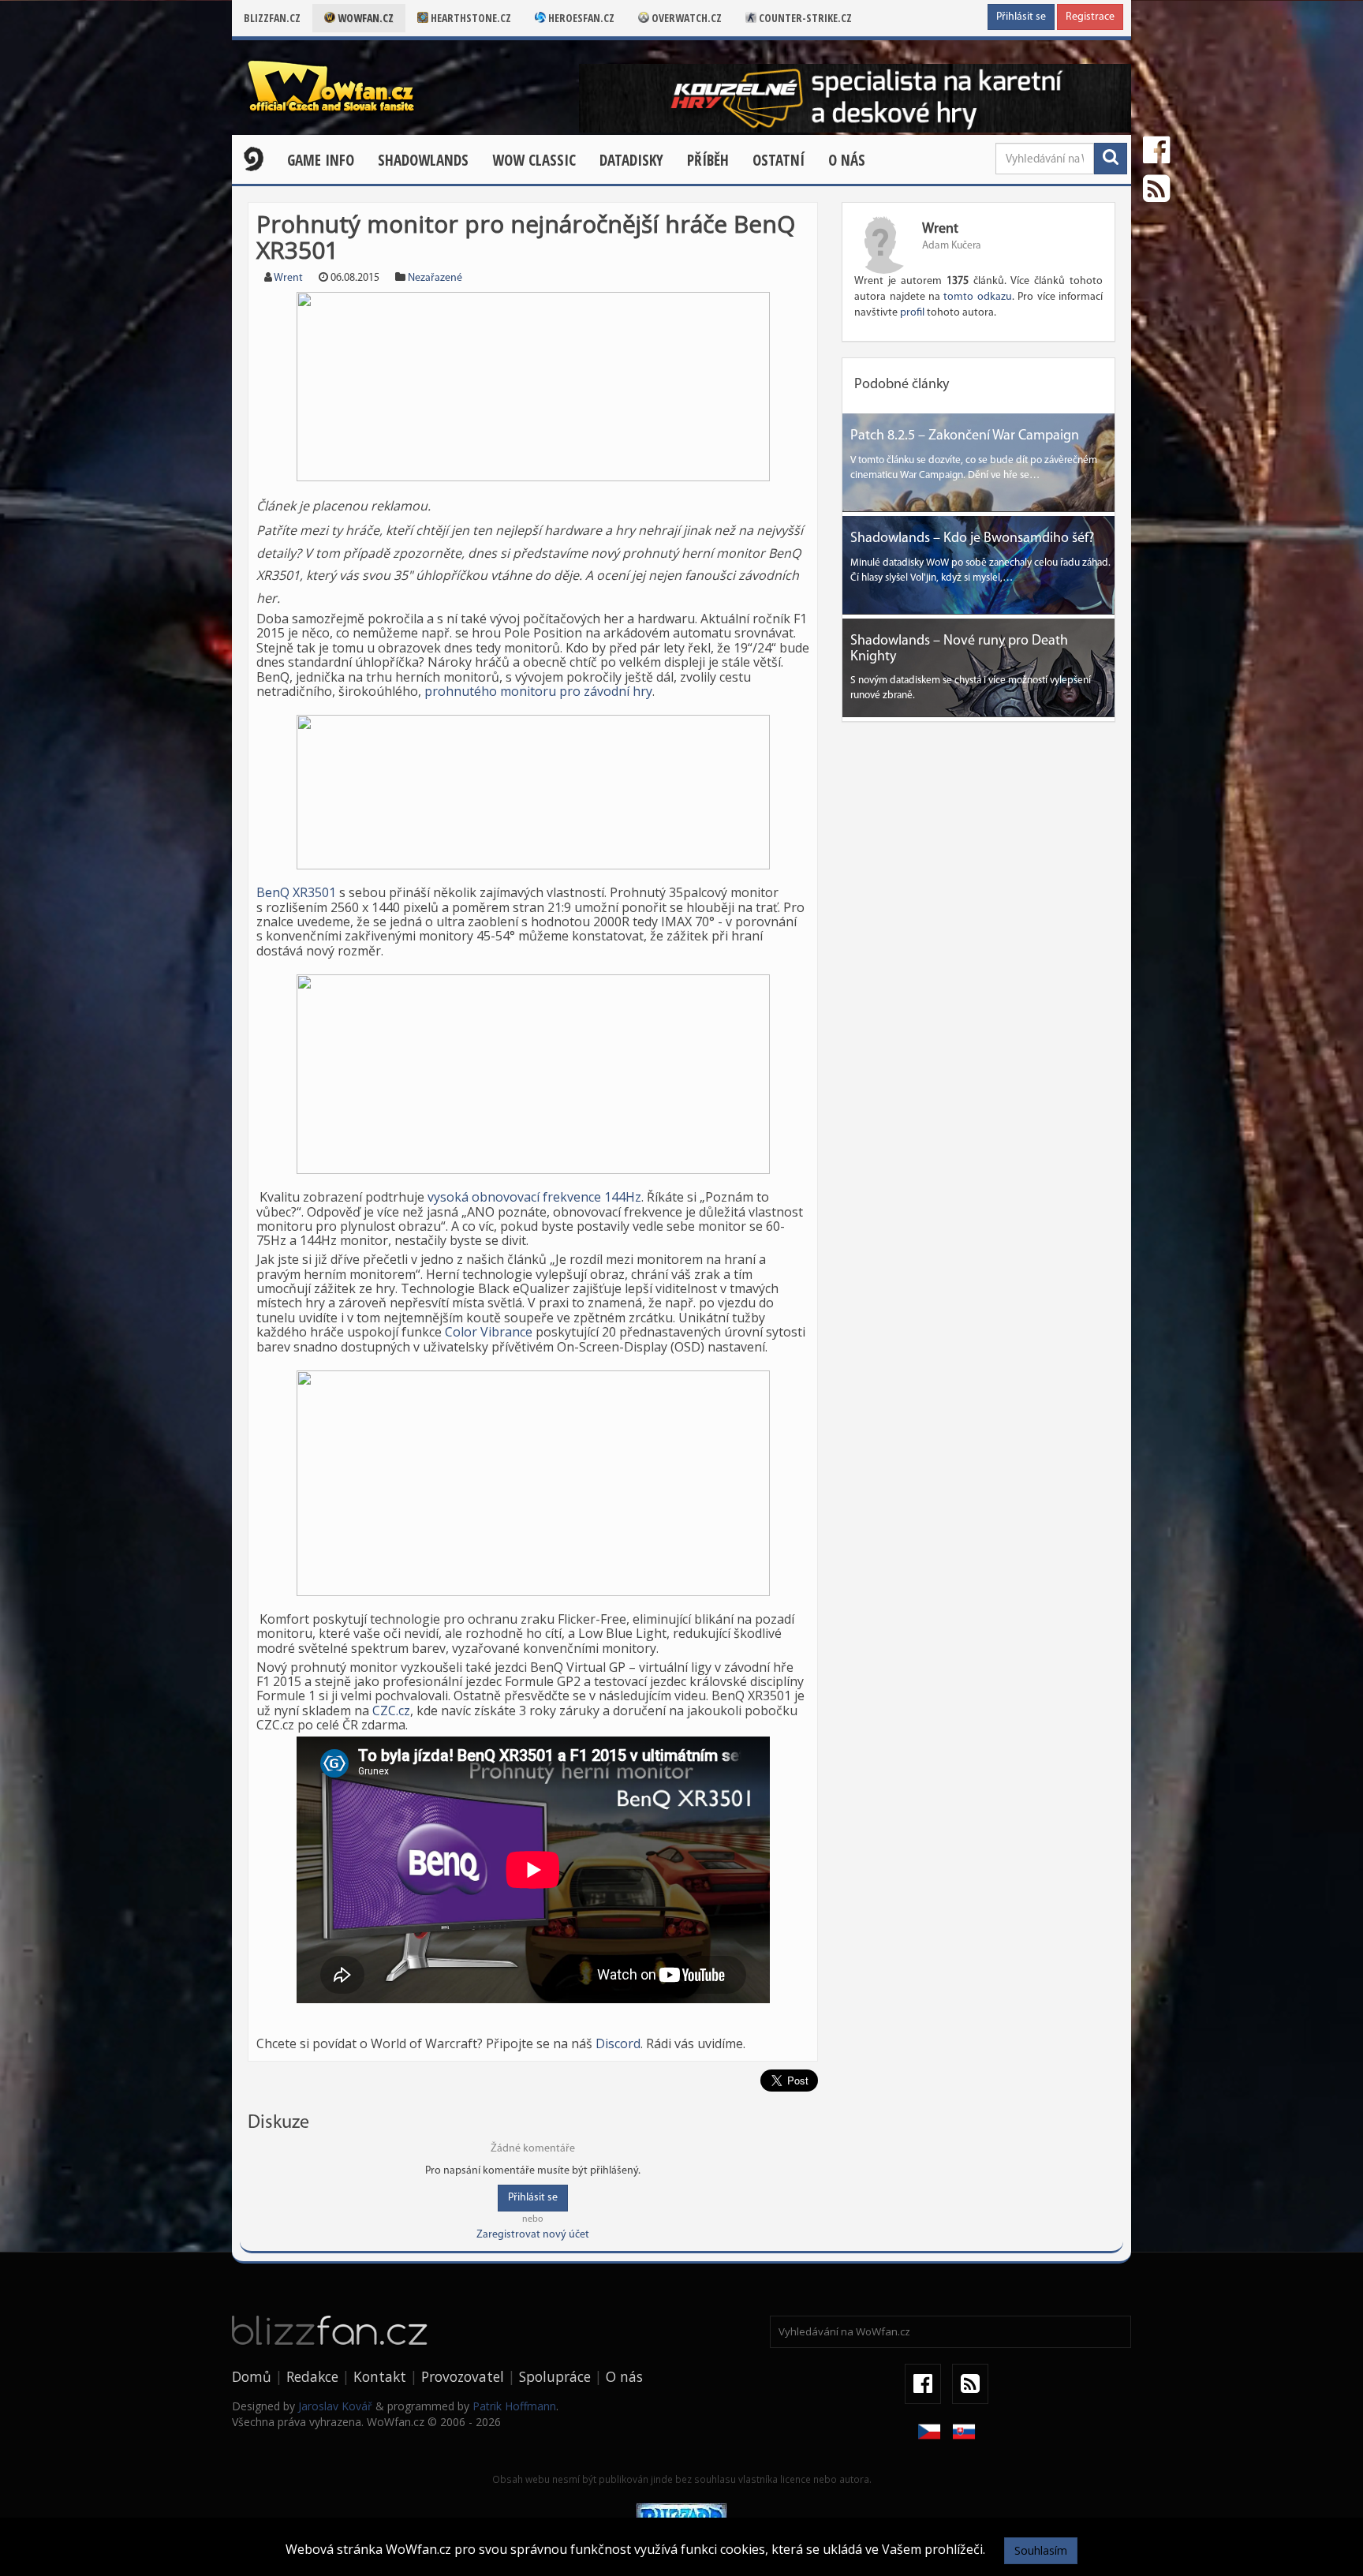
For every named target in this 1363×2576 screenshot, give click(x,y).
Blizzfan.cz (272, 18)
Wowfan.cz (364, 18)
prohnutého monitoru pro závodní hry (538, 691)
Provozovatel (463, 2376)
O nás (847, 160)
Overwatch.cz (685, 18)
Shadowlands (423, 160)
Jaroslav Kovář (335, 2406)
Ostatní (779, 160)
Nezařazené (435, 278)
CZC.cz (391, 1710)
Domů (252, 2376)
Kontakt (380, 2376)
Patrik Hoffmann (514, 2406)
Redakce (312, 2376)
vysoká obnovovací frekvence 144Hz (534, 1197)
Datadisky (631, 160)
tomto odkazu (977, 297)
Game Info (321, 160)
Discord (618, 2043)
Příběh (708, 160)
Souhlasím (1041, 2550)
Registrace (1090, 17)
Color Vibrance (489, 1332)
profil (912, 313)
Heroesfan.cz (580, 18)
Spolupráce (555, 2376)
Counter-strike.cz (804, 18)
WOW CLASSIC (534, 160)
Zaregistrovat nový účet (533, 2235)
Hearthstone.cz (470, 18)
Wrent (288, 278)
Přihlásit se (1021, 17)
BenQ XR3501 (296, 892)
